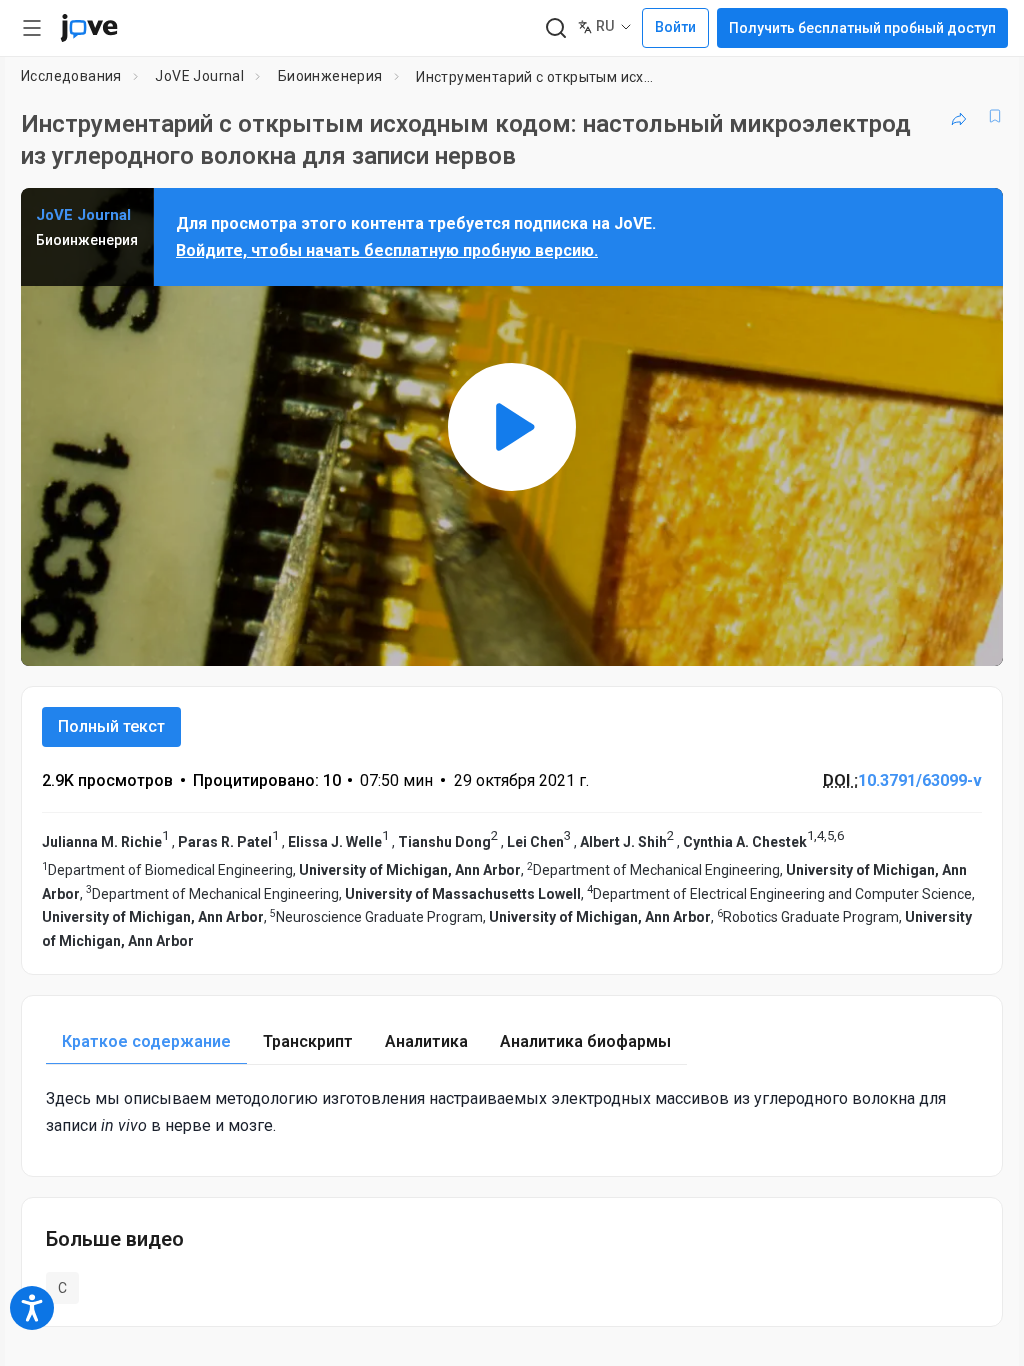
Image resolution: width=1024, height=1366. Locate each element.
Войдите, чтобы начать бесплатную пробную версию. (387, 250)
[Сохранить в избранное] (995, 116)
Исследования (71, 76)
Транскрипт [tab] (308, 1041)
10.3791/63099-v (920, 780)
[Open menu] (32, 28)
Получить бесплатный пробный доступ (862, 28)
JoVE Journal (199, 76)
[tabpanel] (512, 1112)
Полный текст (111, 726)
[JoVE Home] (89, 28)
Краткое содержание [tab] (146, 1041)
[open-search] (555, 28)
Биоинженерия (330, 76)
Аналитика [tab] (426, 1041)
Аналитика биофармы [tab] (585, 1041)
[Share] (959, 116)
